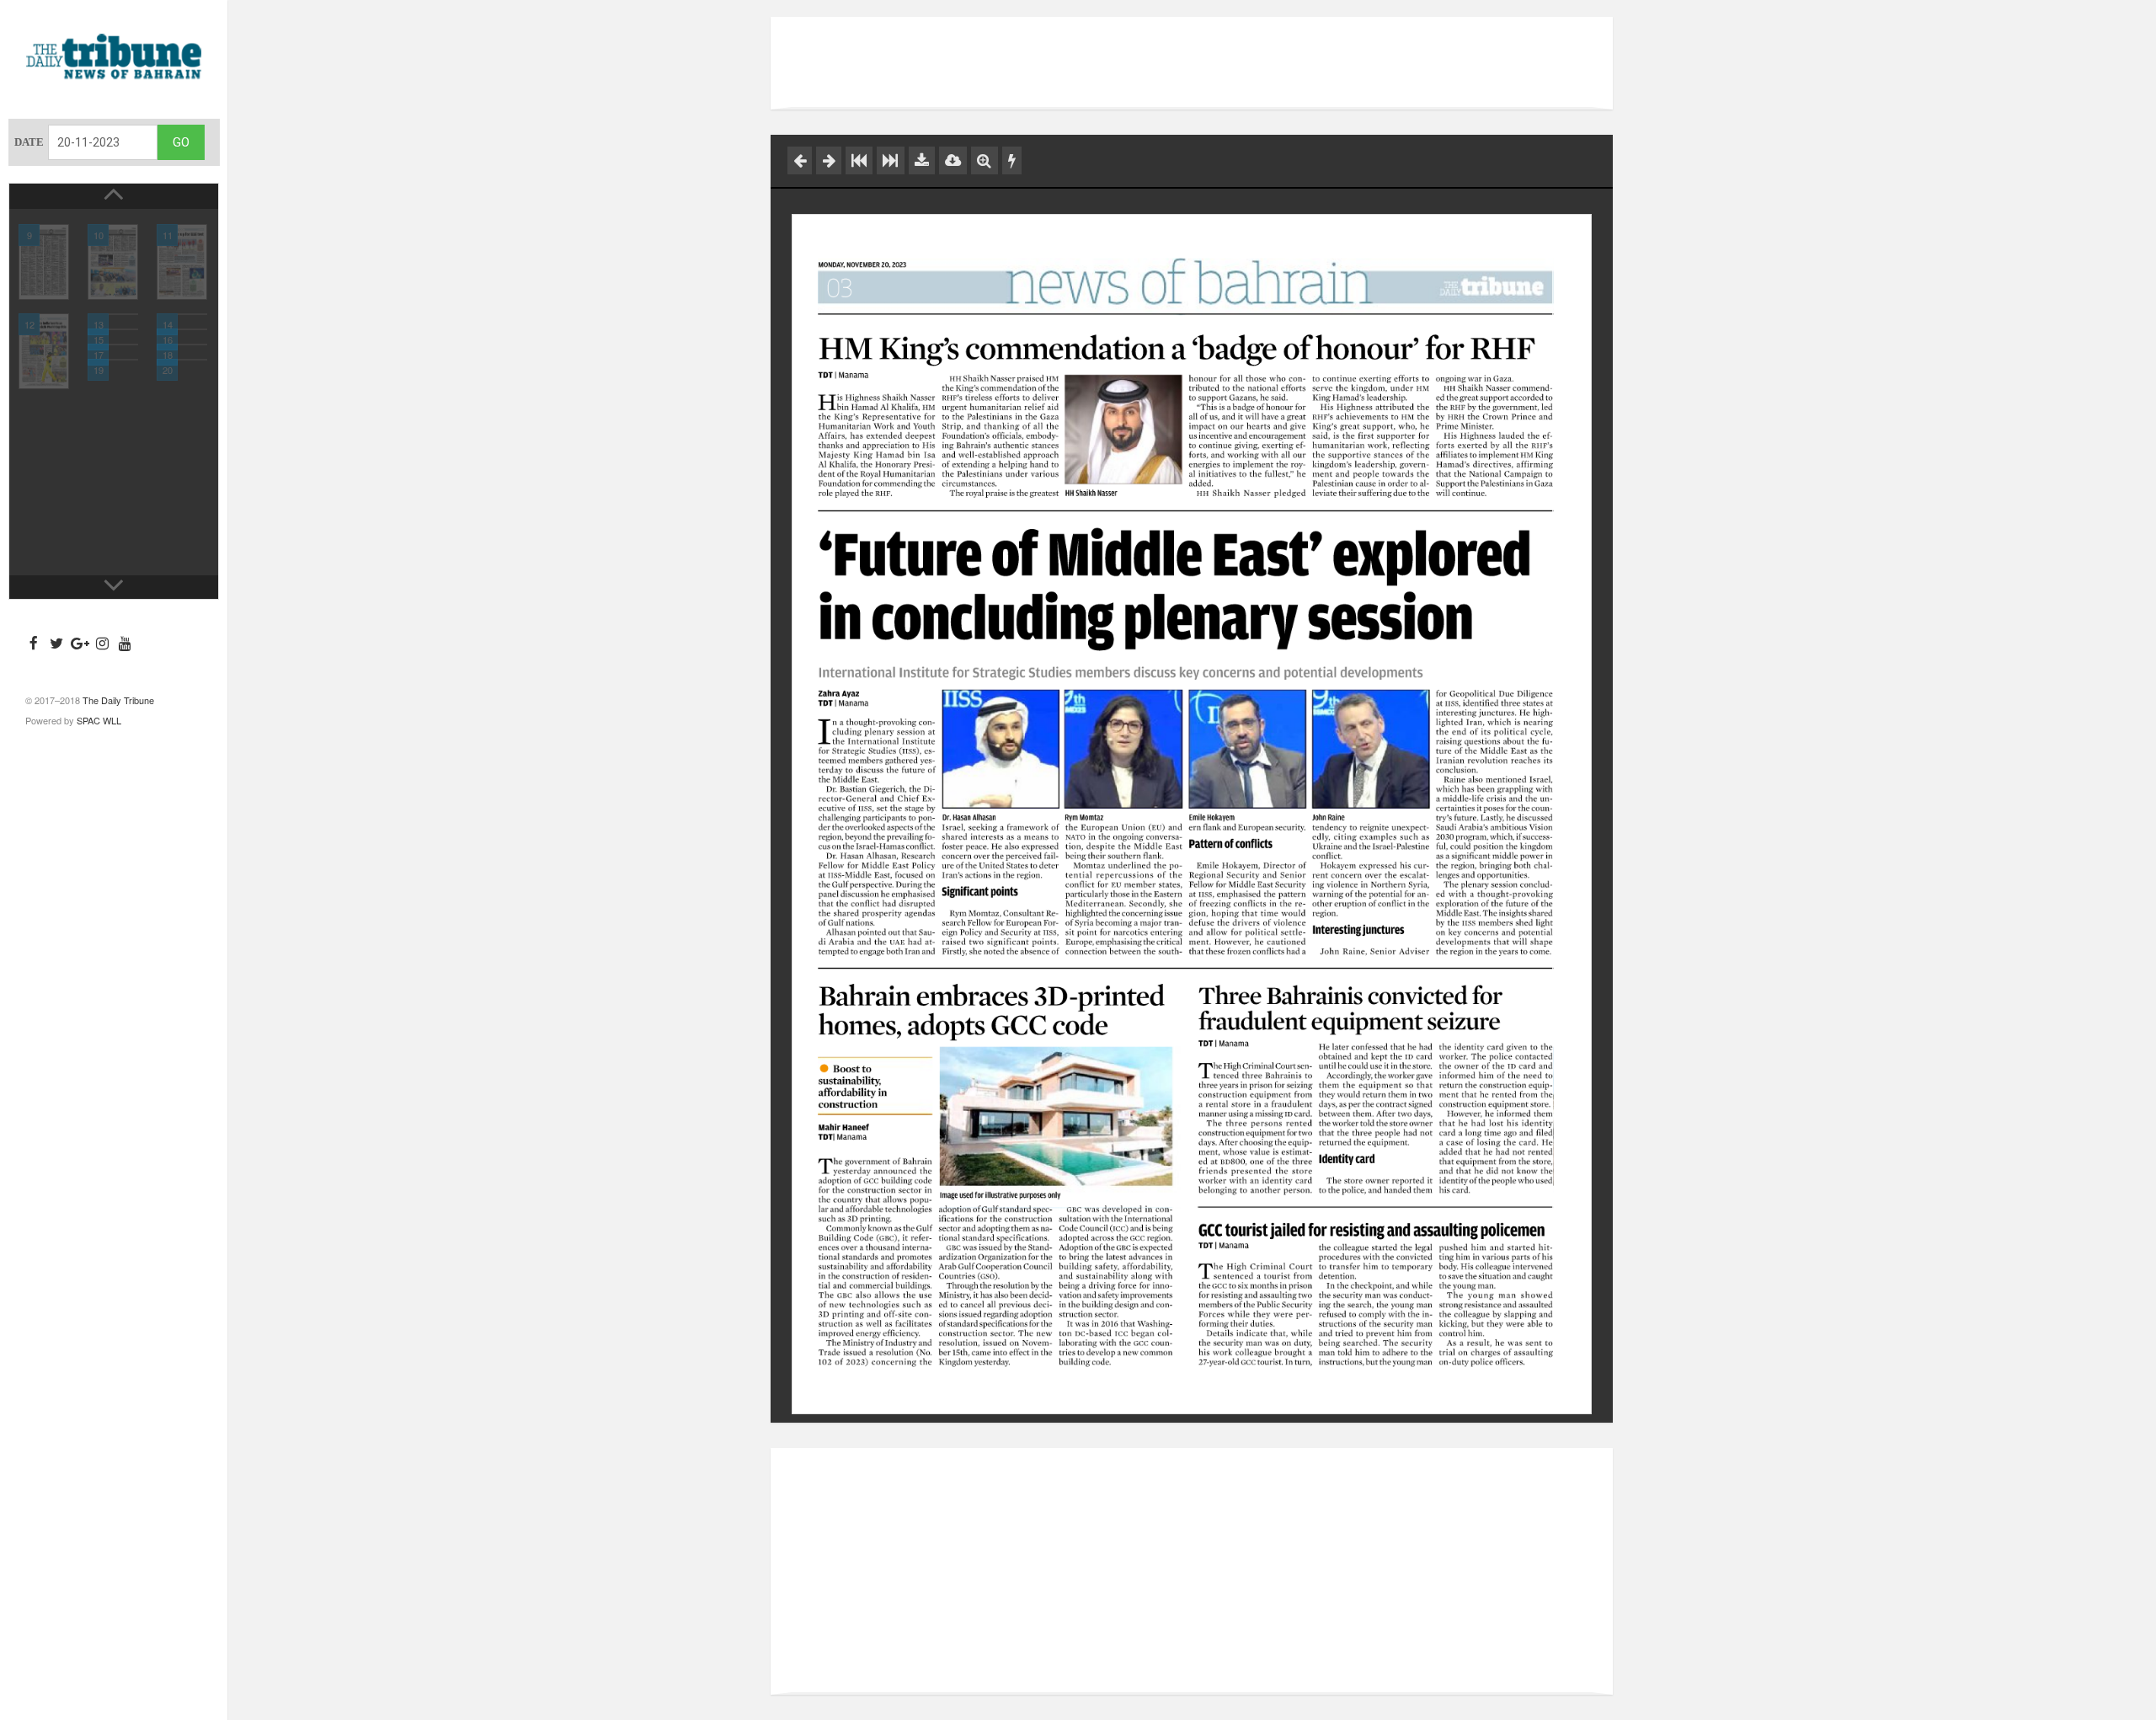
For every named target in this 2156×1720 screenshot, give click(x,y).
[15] (113, 329)
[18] (182, 345)
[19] (113, 360)
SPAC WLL (99, 720)
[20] (182, 360)
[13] (113, 314)
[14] (182, 314)
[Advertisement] (1192, 63)
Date (29, 142)
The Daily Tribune (118, 700)
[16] (182, 329)
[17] (113, 345)
